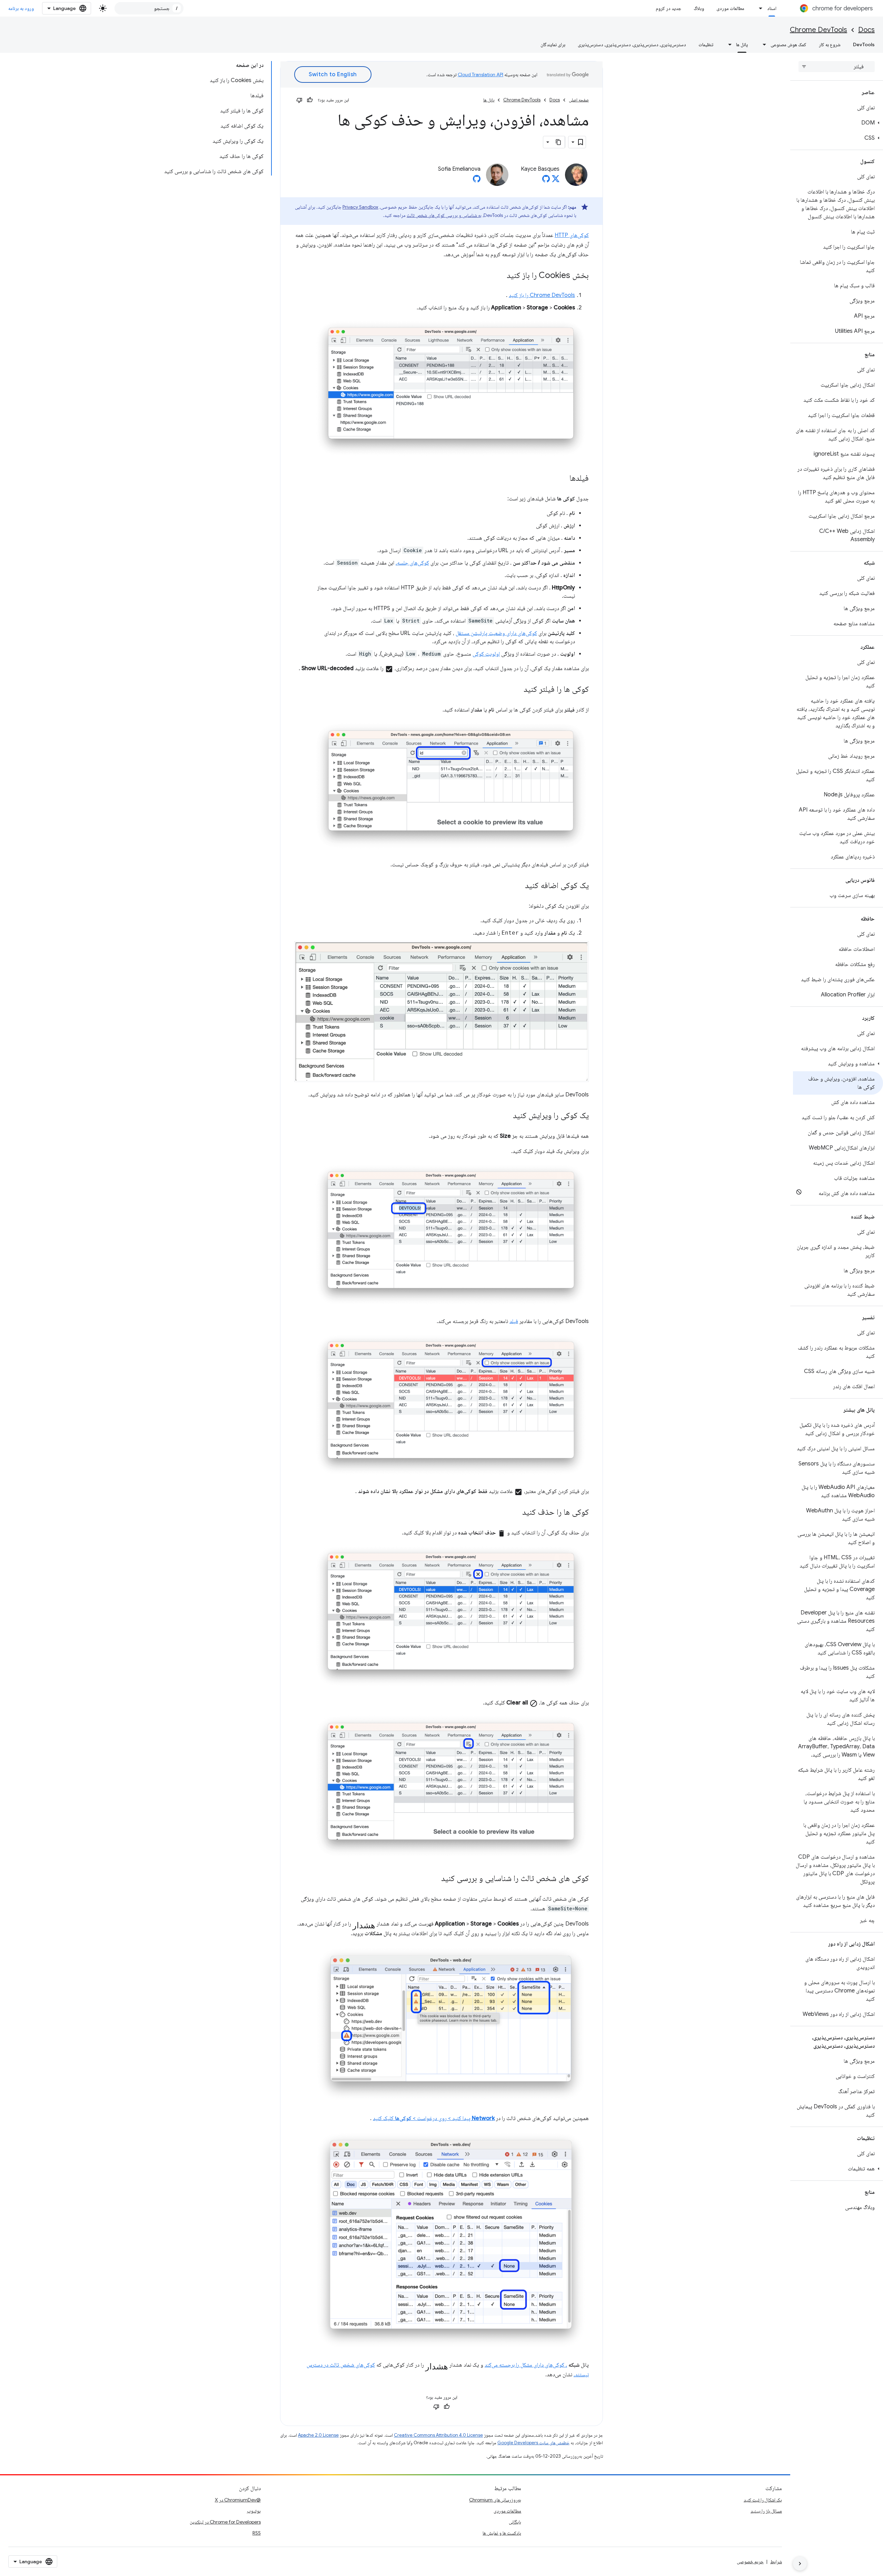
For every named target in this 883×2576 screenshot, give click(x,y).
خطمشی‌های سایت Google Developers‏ (533, 2443)
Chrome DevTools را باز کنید (542, 295)
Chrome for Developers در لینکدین (225, 2522)
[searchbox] (837, 67)
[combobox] (149, 8)
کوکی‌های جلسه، (412, 563)
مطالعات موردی (730, 8)
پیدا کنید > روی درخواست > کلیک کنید (434, 2118)
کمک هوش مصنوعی (788, 44)
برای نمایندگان (553, 44)
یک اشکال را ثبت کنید (763, 2500)
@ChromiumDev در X (238, 2500)
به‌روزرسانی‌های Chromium (495, 2500)
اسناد (772, 8)
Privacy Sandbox (360, 207)
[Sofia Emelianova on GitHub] (477, 181)
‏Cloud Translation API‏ (480, 74)
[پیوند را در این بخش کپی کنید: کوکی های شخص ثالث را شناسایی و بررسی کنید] (434, 1879)
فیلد (514, 1321)
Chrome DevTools (818, 30)
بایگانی (515, 2522)
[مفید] (310, 100)
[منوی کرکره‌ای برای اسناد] (759, 8)
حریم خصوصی (750, 2562)
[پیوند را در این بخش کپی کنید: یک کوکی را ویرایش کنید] (506, 1116)
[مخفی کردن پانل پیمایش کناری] (800, 2564)
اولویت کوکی (486, 654)
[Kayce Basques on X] (556, 181)
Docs (866, 30)
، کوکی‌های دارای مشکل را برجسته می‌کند (526, 2365)
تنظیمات (706, 44)
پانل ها (742, 44)
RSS (257, 2533)
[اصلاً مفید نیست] (299, 100)
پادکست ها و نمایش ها (502, 2533)
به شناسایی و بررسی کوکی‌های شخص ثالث (444, 215)
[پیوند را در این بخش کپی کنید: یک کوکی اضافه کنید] (518, 886)
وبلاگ (699, 8)
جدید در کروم (668, 8)
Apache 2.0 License (318, 2435)
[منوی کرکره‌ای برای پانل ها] (728, 44)
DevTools (864, 44)
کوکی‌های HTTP (572, 235)
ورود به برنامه (21, 8)
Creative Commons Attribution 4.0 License (438, 2435)
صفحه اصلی (579, 100)
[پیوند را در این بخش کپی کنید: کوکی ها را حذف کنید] (515, 1513)
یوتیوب (254, 2511)
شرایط (776, 2562)
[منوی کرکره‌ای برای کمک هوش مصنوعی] (762, 44)
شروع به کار (830, 44)
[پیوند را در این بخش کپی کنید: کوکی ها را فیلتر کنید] (517, 690)
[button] (838, 123)
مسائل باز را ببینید (766, 2511)
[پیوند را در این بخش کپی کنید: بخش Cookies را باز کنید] (500, 276)
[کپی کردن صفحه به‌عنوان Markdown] (559, 142)
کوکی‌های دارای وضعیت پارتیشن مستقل (496, 633)
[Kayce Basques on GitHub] (546, 181)
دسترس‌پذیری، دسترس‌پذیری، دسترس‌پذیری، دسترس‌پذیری (632, 44)
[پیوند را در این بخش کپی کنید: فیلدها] (563, 479)
